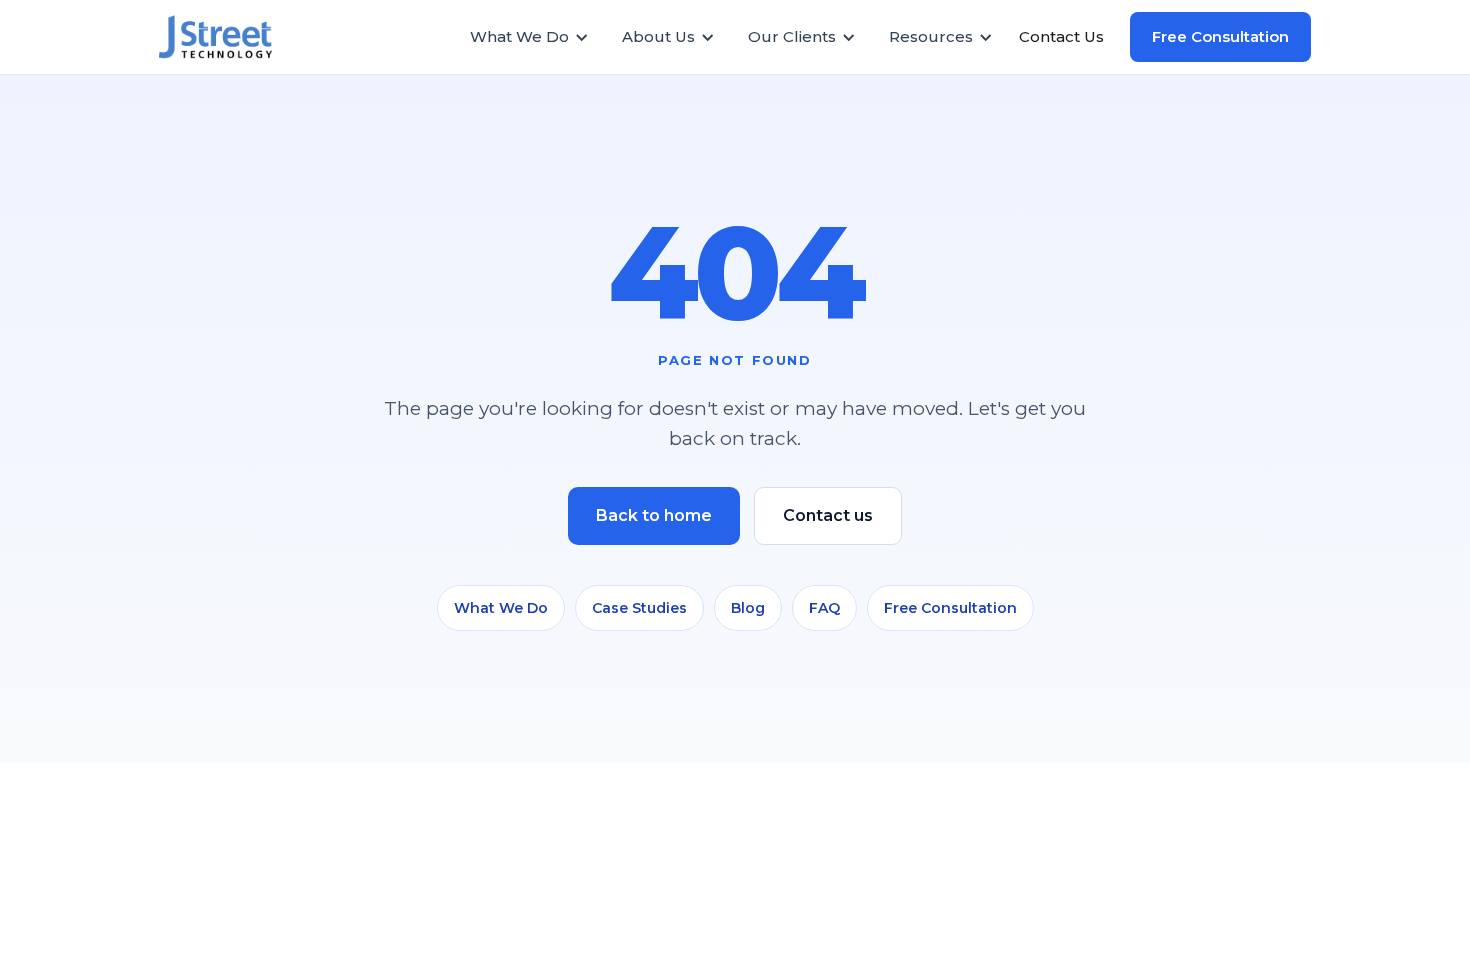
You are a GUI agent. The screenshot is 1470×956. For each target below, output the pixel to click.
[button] (539, 37)
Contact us (828, 515)
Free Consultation (1220, 36)
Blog (748, 608)
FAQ (824, 608)
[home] (225, 37)
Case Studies (639, 608)
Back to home (654, 515)
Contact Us (1061, 36)
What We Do (501, 608)
